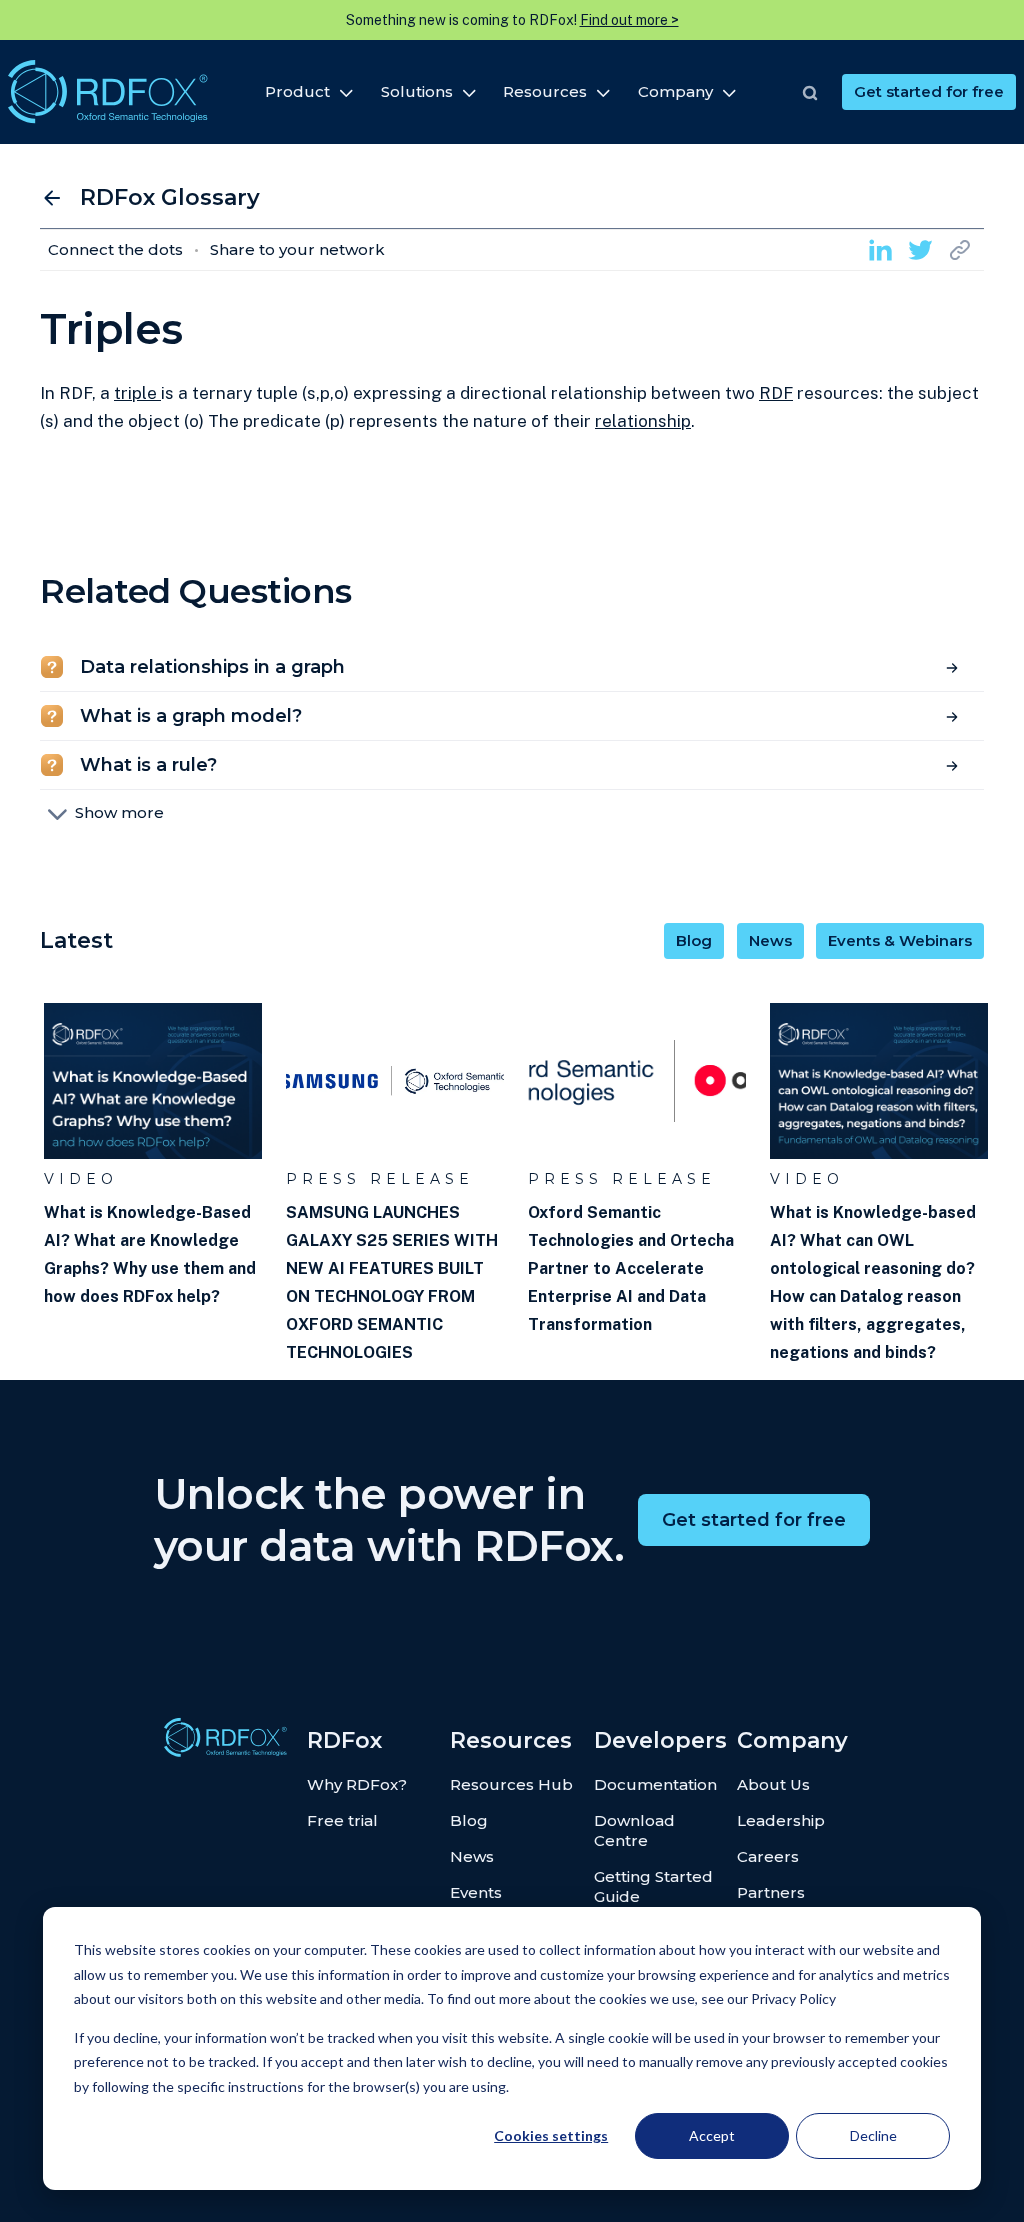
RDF (776, 393)
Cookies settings (551, 2135)
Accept (712, 2135)
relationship (643, 421)
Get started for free (929, 91)
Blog (694, 940)
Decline (873, 2135)
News (770, 940)
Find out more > (629, 20)
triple (137, 393)
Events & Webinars (900, 940)
